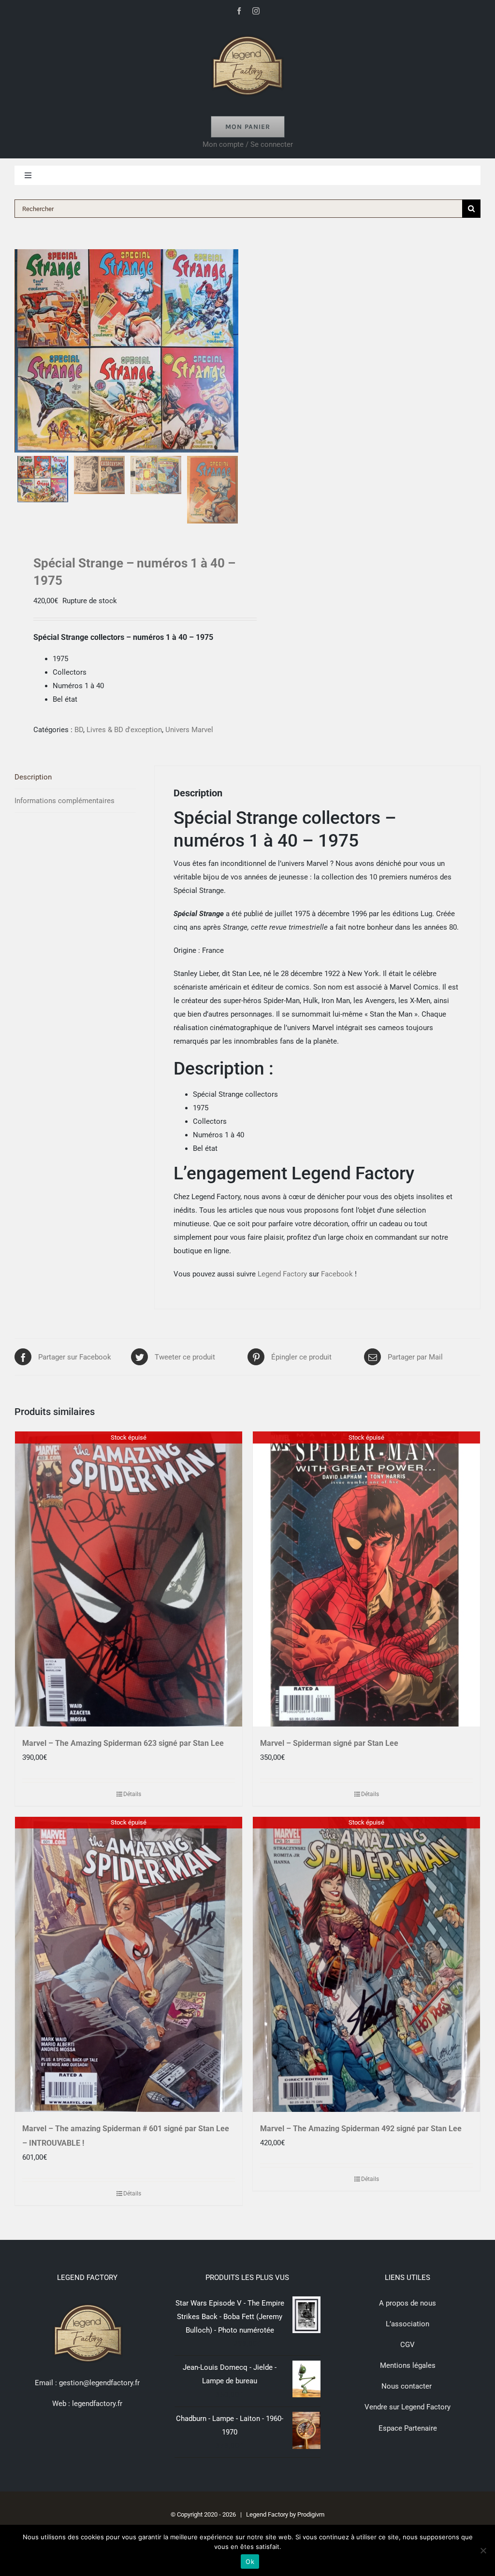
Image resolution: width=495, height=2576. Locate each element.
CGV (408, 2345)
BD (79, 730)
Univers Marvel (189, 730)
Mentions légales (408, 2365)
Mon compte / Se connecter (248, 144)
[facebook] (239, 11)
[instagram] (256, 11)
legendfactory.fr (96, 2404)
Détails (132, 1794)
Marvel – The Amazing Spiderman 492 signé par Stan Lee (361, 2129)
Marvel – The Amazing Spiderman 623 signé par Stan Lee (123, 1743)
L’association (408, 2324)
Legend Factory (282, 1274)
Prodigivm (311, 2514)
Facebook (337, 1274)
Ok (250, 2562)
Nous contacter (408, 2386)
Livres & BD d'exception (124, 730)
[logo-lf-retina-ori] (247, 32)
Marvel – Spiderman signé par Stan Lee (329, 1743)
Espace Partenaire (408, 2428)
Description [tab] (33, 777)
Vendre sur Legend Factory (408, 2407)
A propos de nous (408, 2303)
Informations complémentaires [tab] (65, 801)
